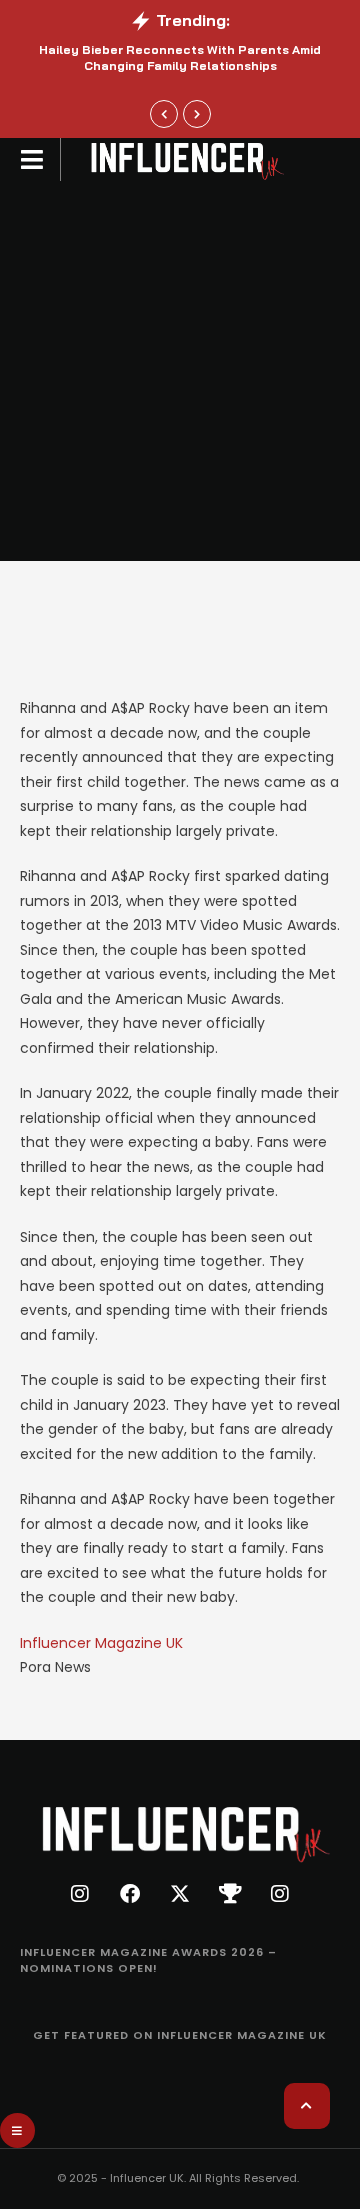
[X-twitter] (180, 1894)
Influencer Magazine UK (101, 1643)
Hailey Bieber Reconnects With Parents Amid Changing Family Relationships (180, 58)
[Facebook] (130, 1894)
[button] (32, 159)
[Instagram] (80, 1894)
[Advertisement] (180, 371)
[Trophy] (230, 1894)
